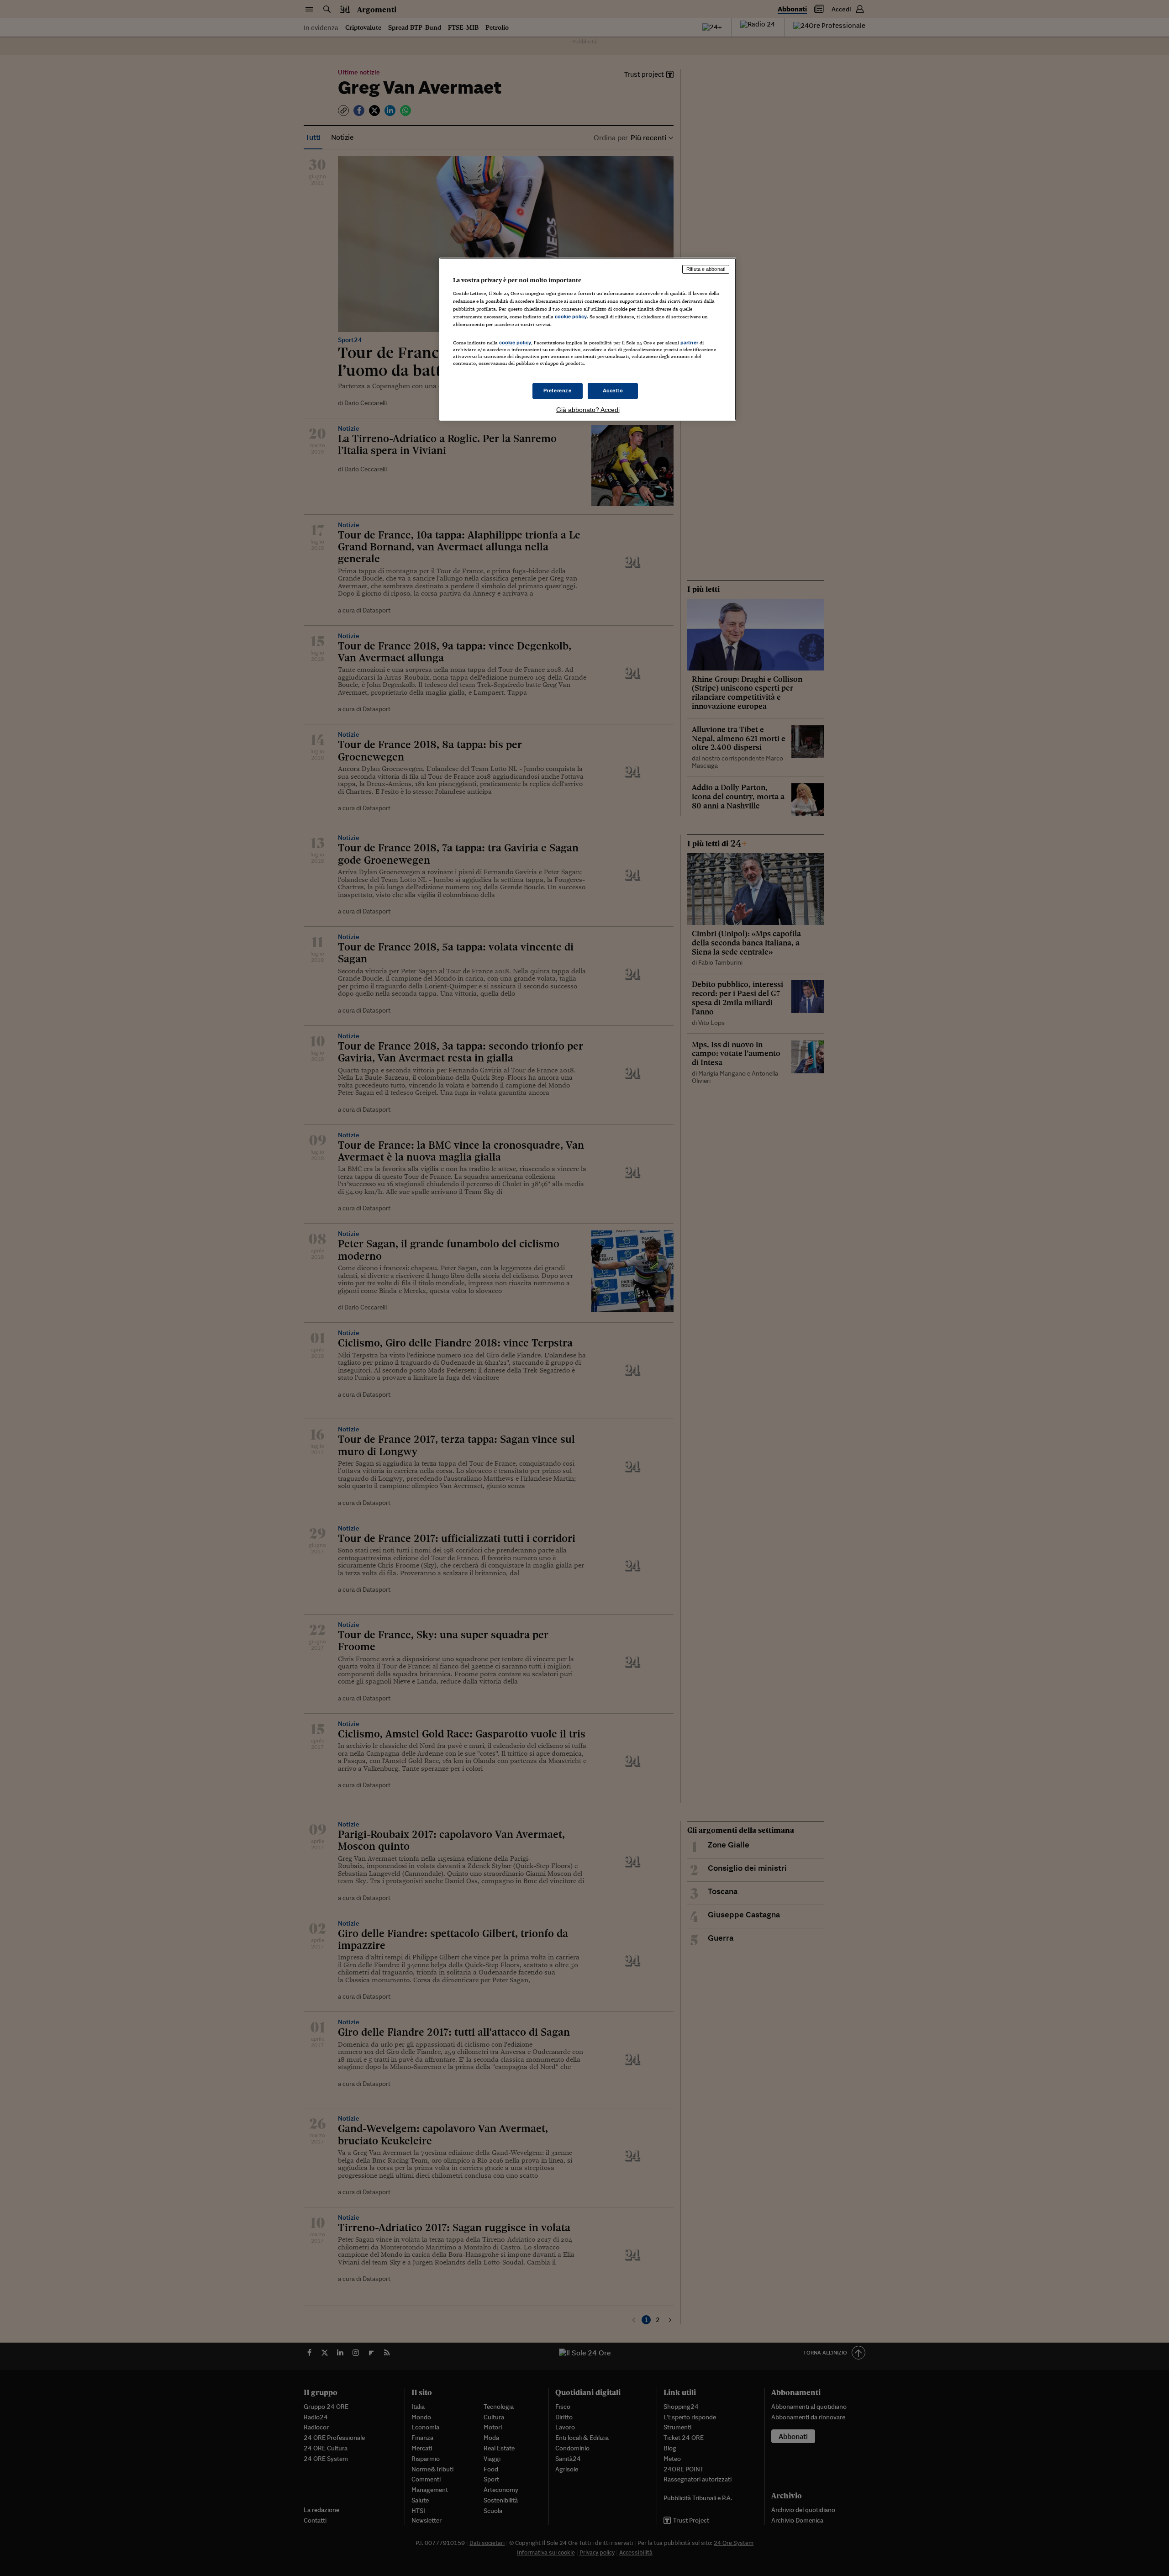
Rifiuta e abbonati (706, 269)
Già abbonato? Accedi (588, 410)
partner (689, 343)
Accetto (613, 391)
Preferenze (558, 391)
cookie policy (571, 317)
